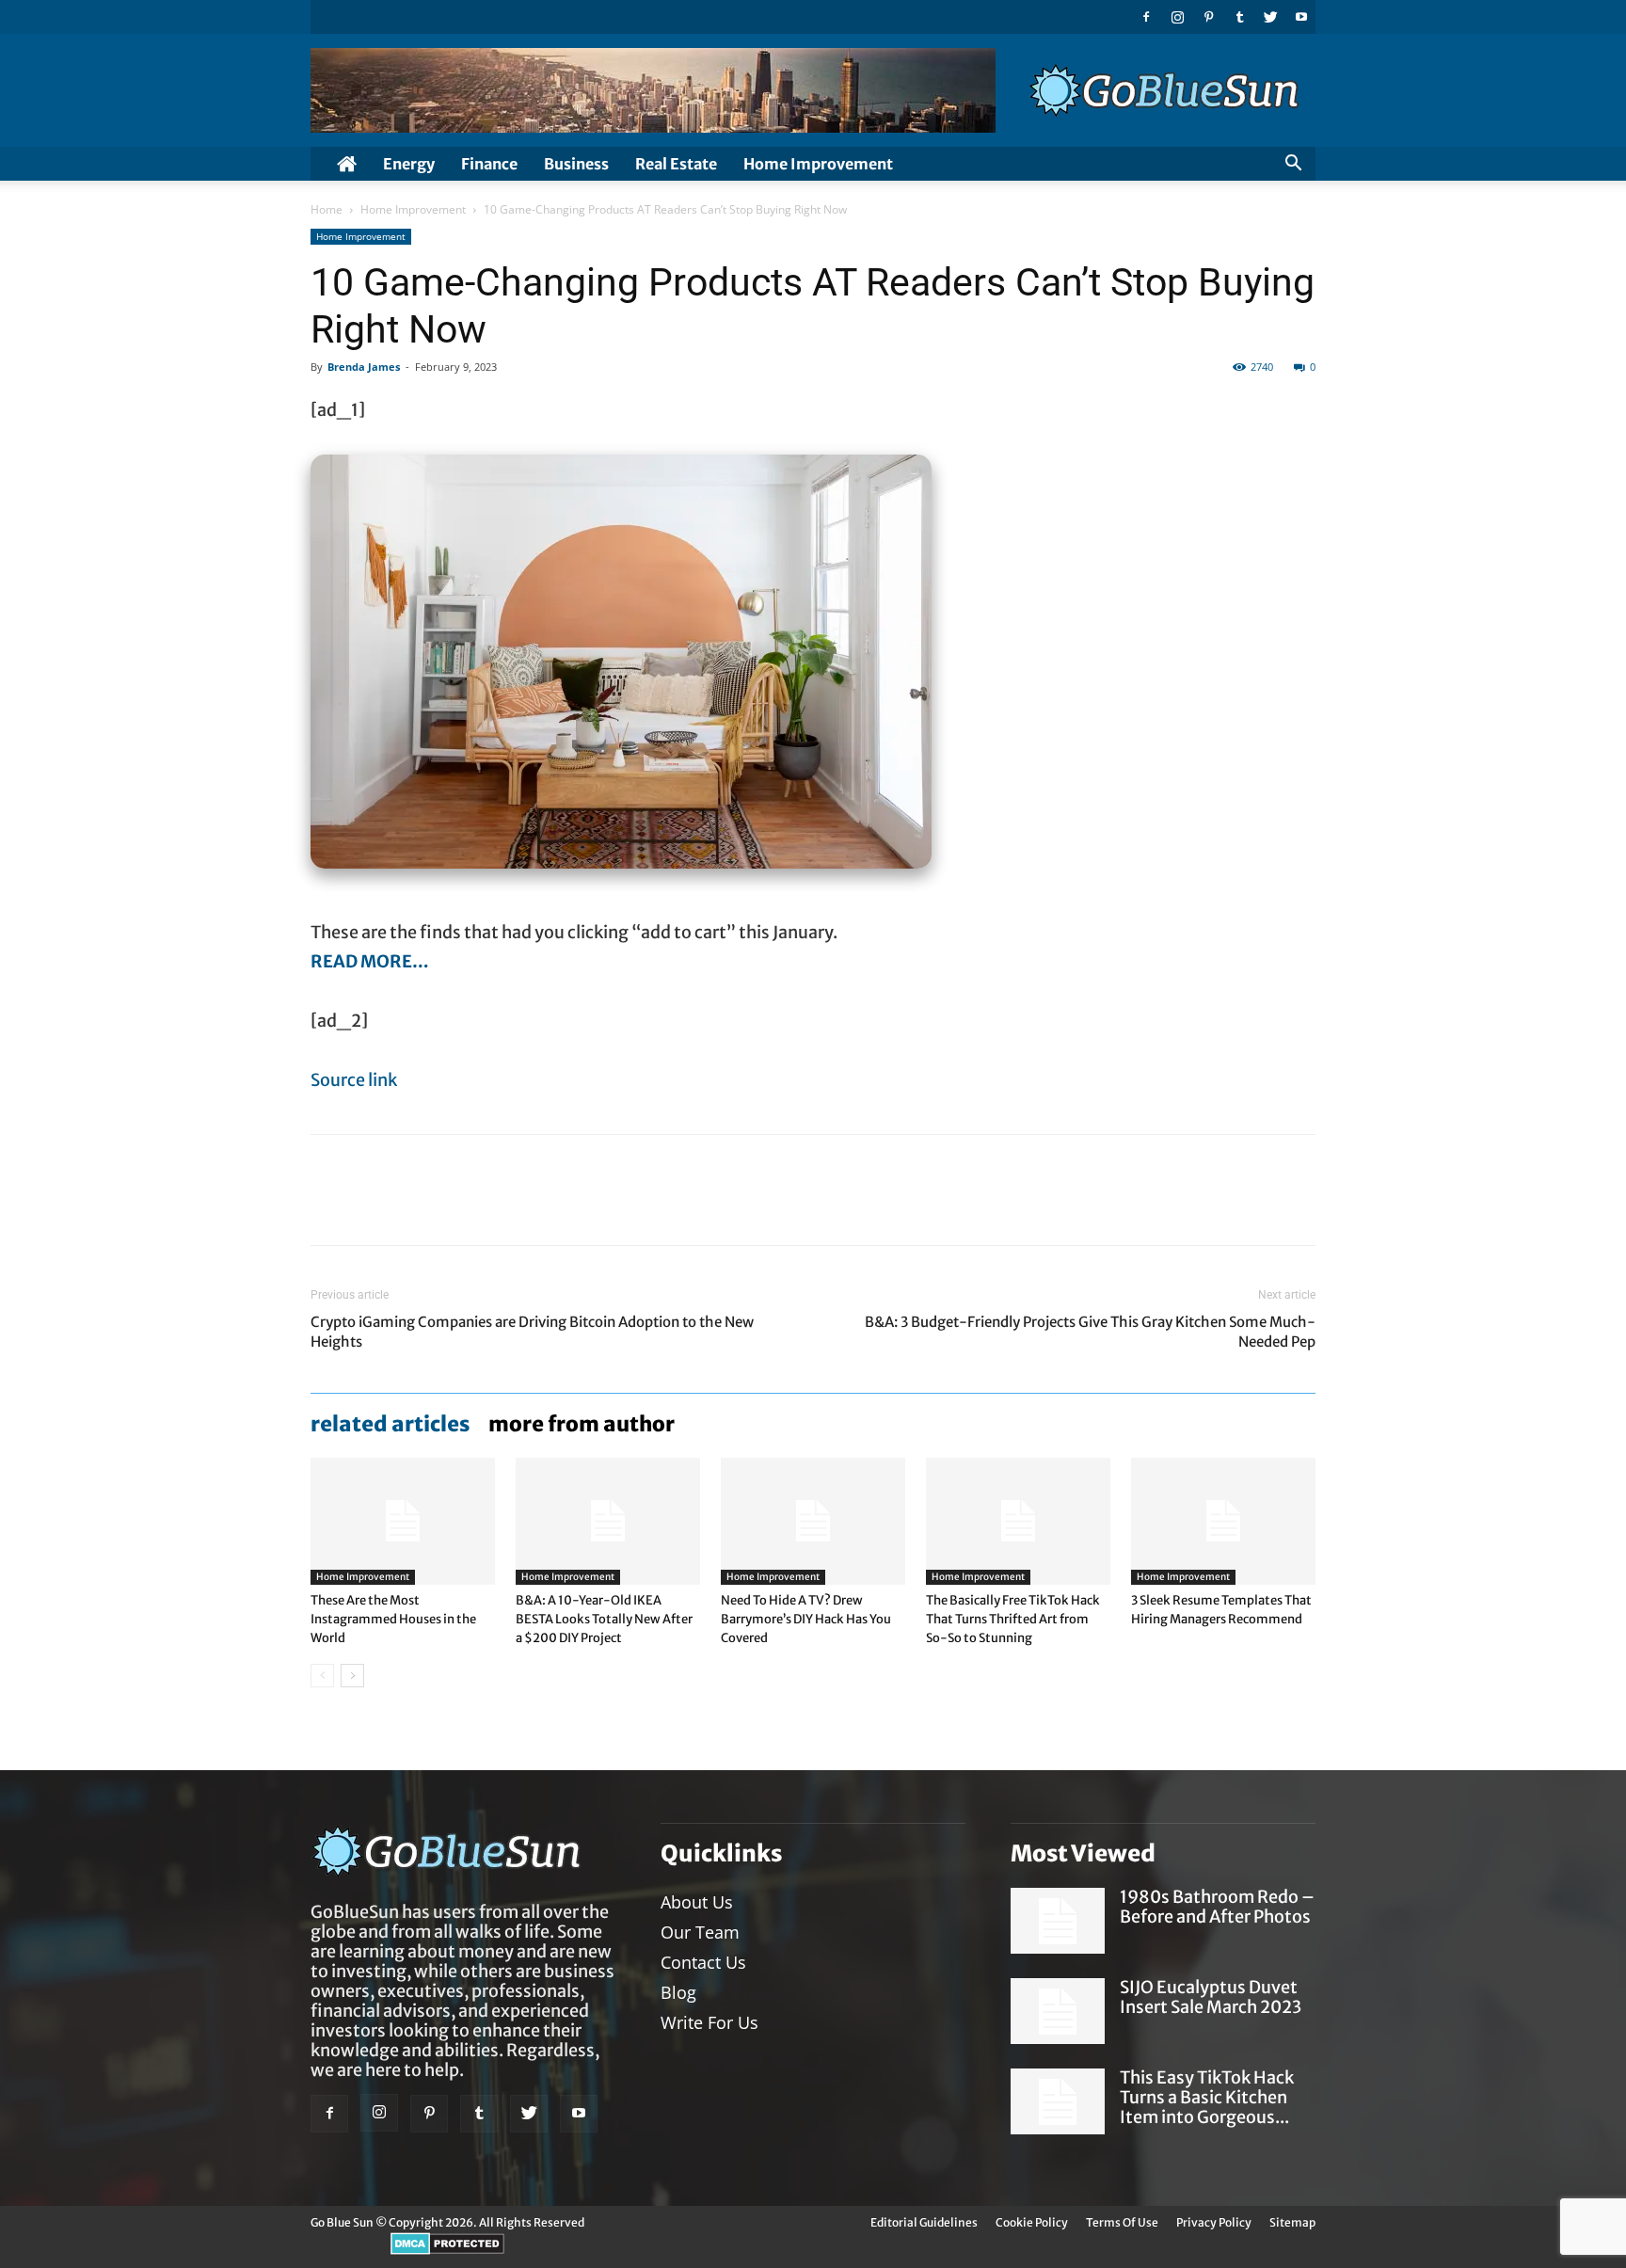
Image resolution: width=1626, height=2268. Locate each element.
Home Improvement (818, 164)
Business (576, 164)
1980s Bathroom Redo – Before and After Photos (1217, 1907)
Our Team (700, 1932)
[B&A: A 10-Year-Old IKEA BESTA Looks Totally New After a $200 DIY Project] (608, 1521)
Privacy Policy (1214, 2222)
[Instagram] (1177, 17)
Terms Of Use (1122, 2222)
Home (327, 209)
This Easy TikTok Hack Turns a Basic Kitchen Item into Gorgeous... (1207, 2097)
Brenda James (364, 367)
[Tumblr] (1239, 17)
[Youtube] (1301, 17)
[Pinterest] (1208, 17)
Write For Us (709, 2022)
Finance (489, 164)
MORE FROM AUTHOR (582, 1424)
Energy (409, 164)
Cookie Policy (1032, 2222)
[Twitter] (1270, 17)
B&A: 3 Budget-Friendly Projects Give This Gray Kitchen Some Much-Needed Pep (1090, 1332)
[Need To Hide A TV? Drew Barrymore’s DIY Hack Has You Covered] (813, 1521)
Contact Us (703, 1962)
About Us (697, 1902)
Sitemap (1292, 2222)
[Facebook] (1146, 17)
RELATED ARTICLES (390, 1424)
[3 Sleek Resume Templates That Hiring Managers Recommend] (1223, 1521)
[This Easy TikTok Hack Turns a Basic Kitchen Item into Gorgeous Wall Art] (1058, 2101)
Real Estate (676, 164)
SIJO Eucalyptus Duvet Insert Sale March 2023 (1211, 1997)
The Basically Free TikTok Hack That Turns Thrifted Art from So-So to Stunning (1013, 1619)
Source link (354, 1080)
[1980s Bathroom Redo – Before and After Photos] (1058, 1921)
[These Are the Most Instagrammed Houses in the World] (403, 1521)
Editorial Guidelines (924, 2222)
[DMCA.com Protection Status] (447, 2251)
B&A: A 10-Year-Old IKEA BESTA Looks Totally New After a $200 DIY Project (604, 1619)
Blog (678, 1992)
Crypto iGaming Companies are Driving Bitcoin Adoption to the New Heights (532, 1332)
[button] (1293, 165)
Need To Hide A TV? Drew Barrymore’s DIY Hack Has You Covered (806, 1619)
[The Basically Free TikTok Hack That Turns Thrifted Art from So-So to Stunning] (1018, 1521)
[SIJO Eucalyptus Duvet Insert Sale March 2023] (1058, 2011)
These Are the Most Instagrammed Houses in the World (393, 1619)
